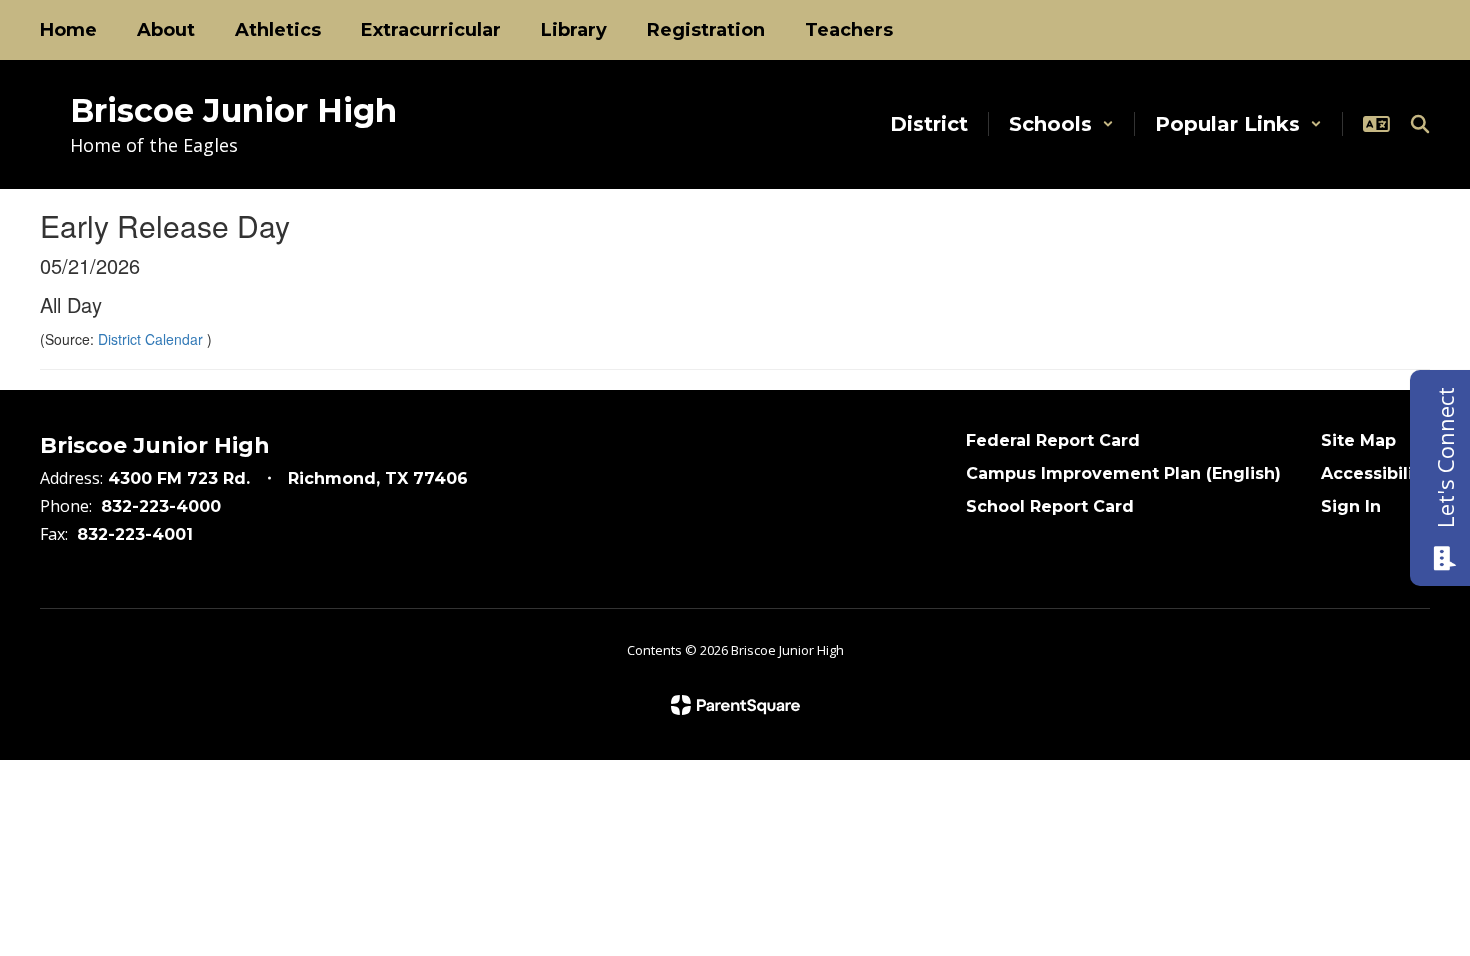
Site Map (1358, 440)
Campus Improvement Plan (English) (1123, 473)
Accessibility (1375, 473)
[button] (1061, 124)
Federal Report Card (1053, 440)
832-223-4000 (161, 506)
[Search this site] (1420, 124)
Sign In (1351, 506)
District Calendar (152, 339)
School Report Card (1050, 506)
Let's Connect (1445, 457)
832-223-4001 (135, 534)
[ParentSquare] (735, 705)
